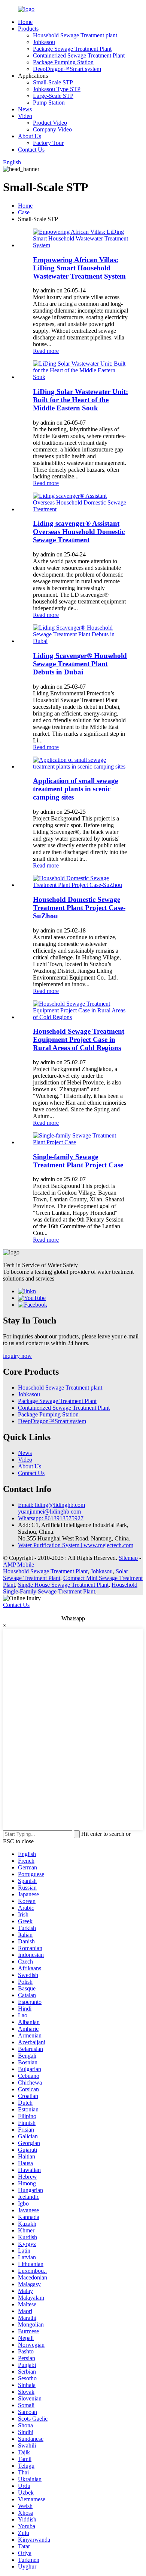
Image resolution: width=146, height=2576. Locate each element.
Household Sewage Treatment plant (75, 35)
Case (24, 212)
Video (25, 116)
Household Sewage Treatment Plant (45, 1571)
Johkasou (44, 42)
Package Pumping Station (63, 62)
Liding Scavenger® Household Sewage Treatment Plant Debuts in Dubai (80, 664)
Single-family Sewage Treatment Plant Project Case (78, 1161)
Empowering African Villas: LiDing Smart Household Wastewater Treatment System (79, 268)
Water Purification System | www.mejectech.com (76, 1545)
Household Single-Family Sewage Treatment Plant (70, 1588)
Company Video (52, 129)
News (25, 109)
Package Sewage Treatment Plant (72, 49)
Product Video (50, 123)
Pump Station (49, 103)
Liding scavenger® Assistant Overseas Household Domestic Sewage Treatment (79, 532)
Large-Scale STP (53, 96)
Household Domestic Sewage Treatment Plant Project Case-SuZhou (79, 908)
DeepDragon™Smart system (67, 69)
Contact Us (31, 150)
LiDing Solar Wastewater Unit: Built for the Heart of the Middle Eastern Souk (80, 400)
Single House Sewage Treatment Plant (63, 1585)
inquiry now (17, 1356)
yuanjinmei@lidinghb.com (49, 1512)
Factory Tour (48, 143)
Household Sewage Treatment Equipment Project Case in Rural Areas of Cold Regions (79, 1039)
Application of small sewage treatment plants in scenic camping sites (75, 789)
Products (28, 29)
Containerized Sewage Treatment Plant (79, 55)
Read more (46, 351)
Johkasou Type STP (57, 89)
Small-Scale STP (53, 82)
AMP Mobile (19, 1565)
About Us (30, 136)
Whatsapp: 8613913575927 (51, 1518)
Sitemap (128, 1558)
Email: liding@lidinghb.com (51, 1505)
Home (25, 22)
